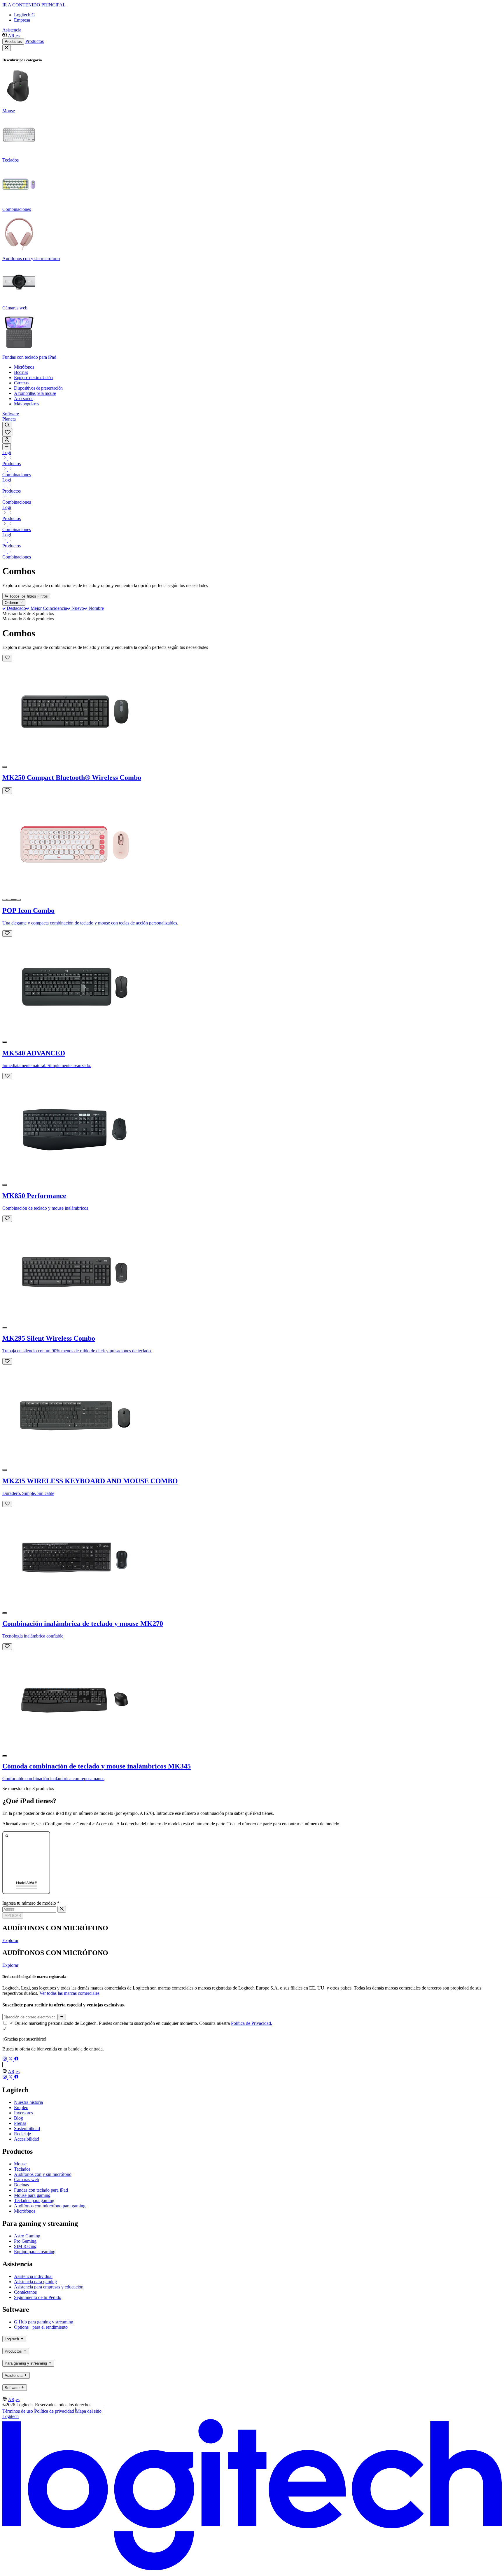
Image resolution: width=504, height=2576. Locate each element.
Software (11, 414)
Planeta (9, 419)
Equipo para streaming (35, 2252)
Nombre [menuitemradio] (96, 608)
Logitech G (24, 15)
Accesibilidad (27, 2139)
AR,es (14, 36)
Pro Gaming (25, 2241)
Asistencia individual (33, 2276)
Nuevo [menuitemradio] (77, 608)
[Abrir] (7, 447)
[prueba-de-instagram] (5, 2059)
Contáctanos (25, 2292)
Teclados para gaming (34, 2201)
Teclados (22, 2169)
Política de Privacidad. (252, 2023)
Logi (7, 452)
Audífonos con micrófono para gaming (50, 2206)
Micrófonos (25, 2211)
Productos (13, 42)
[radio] (5, 767)
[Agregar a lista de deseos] (7, 658)
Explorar (10, 1940)
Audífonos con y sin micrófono (43, 2174)
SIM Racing (25, 2246)
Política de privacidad (54, 2411)
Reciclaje (22, 2134)
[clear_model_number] (62, 1909)
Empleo (21, 2107)
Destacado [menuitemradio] (16, 608)
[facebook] (16, 2059)
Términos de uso (18, 2411)
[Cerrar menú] (7, 48)
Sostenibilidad (27, 2128)
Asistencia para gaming (35, 2282)
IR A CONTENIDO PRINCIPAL (34, 5)
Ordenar (12, 603)
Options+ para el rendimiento (41, 2327)
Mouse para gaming (32, 2195)
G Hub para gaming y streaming (44, 2322)
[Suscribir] (62, 2017)
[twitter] (11, 2059)
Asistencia (12, 30)
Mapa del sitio (89, 2411)
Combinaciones (17, 475)
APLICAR (13, 1916)
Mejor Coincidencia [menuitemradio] (48, 608)
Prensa (20, 2123)
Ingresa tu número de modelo (31, 1903)
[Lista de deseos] (8, 433)
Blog (19, 2118)
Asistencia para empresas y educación (49, 2287)
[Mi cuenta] (7, 440)
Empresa (22, 20)
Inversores (23, 2113)
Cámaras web (27, 2180)
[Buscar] (7, 425)
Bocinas (21, 2185)
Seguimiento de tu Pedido (38, 2297)
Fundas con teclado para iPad (41, 2190)
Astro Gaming (27, 2236)
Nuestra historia (28, 2102)
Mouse (20, 2164)
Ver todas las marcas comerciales (69, 1993)
